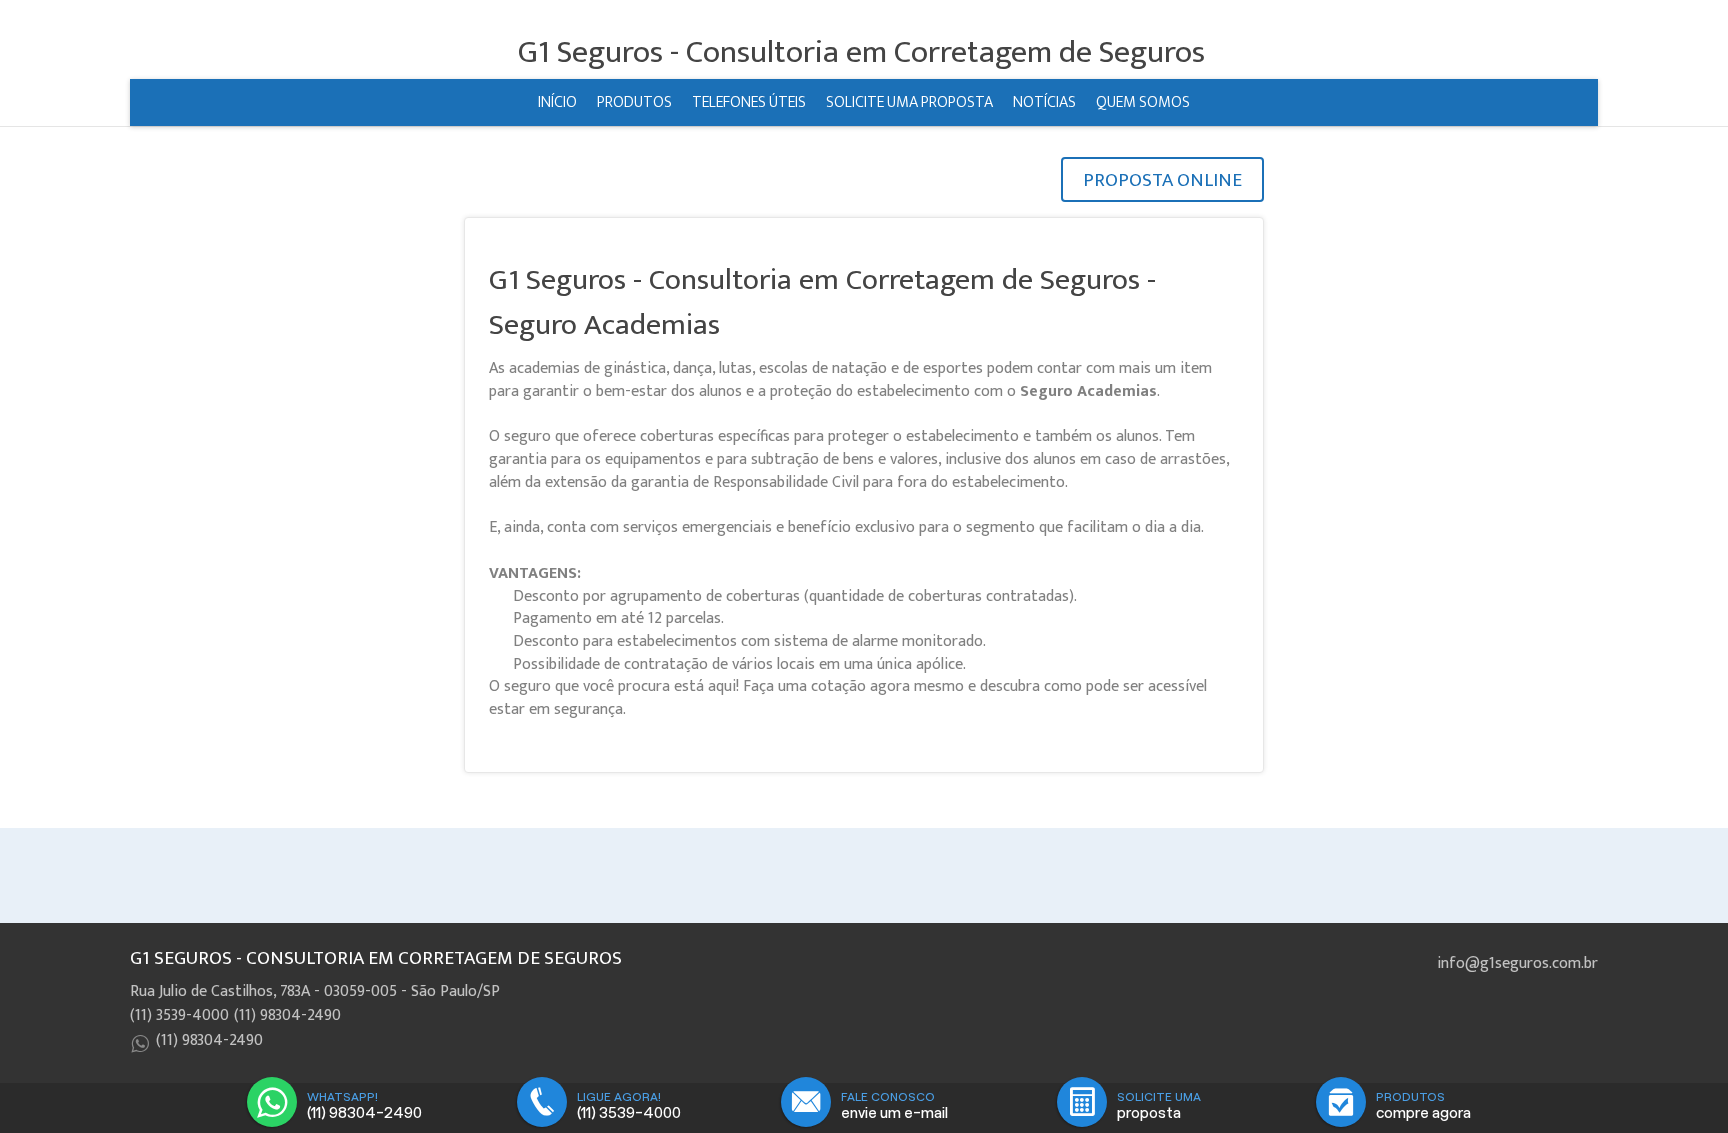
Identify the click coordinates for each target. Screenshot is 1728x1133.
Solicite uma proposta (909, 102)
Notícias (1044, 102)
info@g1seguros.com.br (1517, 963)
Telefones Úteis (749, 102)
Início (557, 102)
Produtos (634, 102)
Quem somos (1143, 102)
